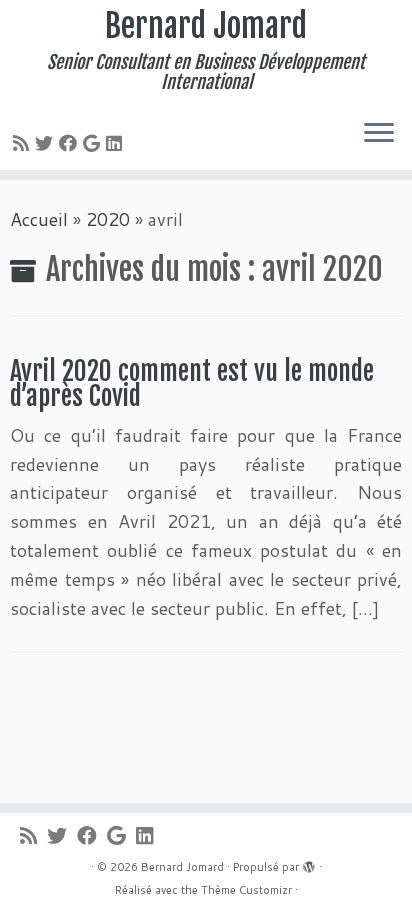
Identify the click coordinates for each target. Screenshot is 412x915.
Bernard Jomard (206, 26)
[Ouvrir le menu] (379, 134)
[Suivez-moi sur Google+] (94, 143)
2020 (108, 219)
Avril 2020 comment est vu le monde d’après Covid (192, 384)
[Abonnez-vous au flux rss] (24, 143)
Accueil (39, 219)
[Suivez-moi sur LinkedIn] (117, 143)
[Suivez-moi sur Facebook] (71, 143)
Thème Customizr (246, 890)
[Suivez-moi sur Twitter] (47, 143)
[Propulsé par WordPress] (309, 863)
